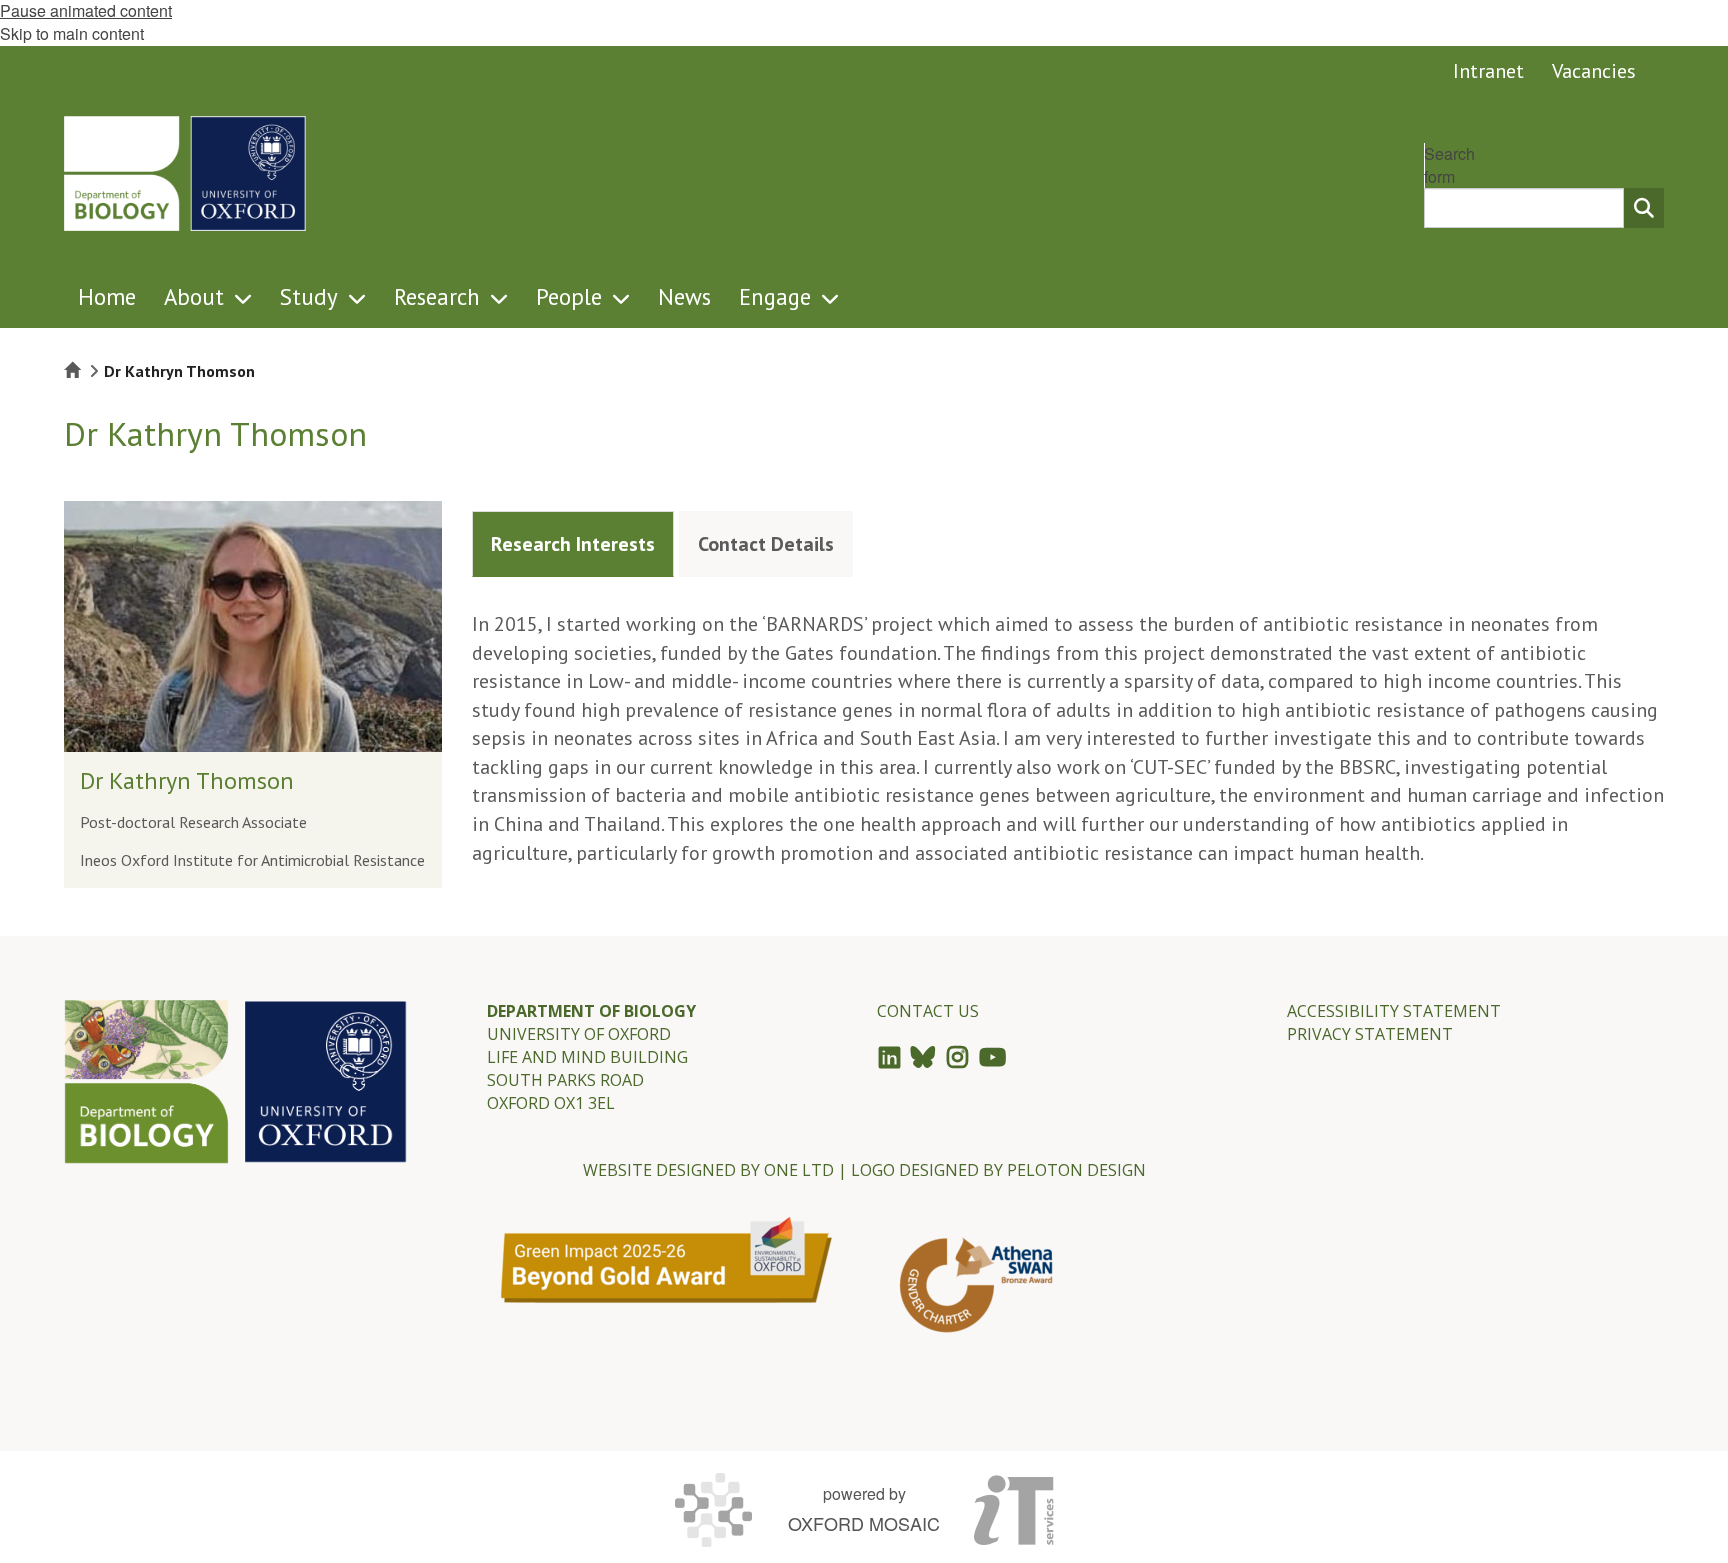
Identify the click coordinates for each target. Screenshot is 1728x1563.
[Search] (1644, 208)
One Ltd (799, 1170)
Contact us (928, 1011)
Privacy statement (1370, 1034)
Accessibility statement (1394, 1011)
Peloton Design (1076, 1170)
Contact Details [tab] (766, 544)
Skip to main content (72, 33)
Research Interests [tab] (573, 544)
